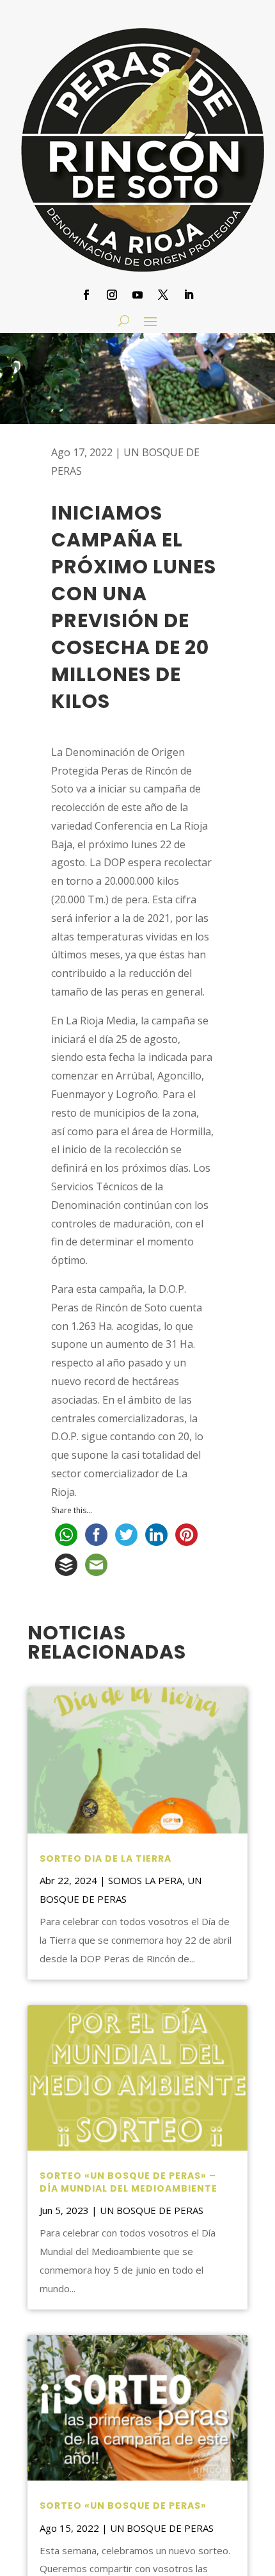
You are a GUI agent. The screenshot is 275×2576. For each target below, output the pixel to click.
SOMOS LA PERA (145, 1880)
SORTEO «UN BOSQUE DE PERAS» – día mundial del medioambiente (129, 2182)
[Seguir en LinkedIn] (189, 295)
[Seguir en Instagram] (112, 295)
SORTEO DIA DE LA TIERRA (106, 1858)
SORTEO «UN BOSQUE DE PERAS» (123, 2506)
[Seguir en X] (163, 295)
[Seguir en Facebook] (86, 295)
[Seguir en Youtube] (137, 295)
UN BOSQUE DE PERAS (152, 2210)
